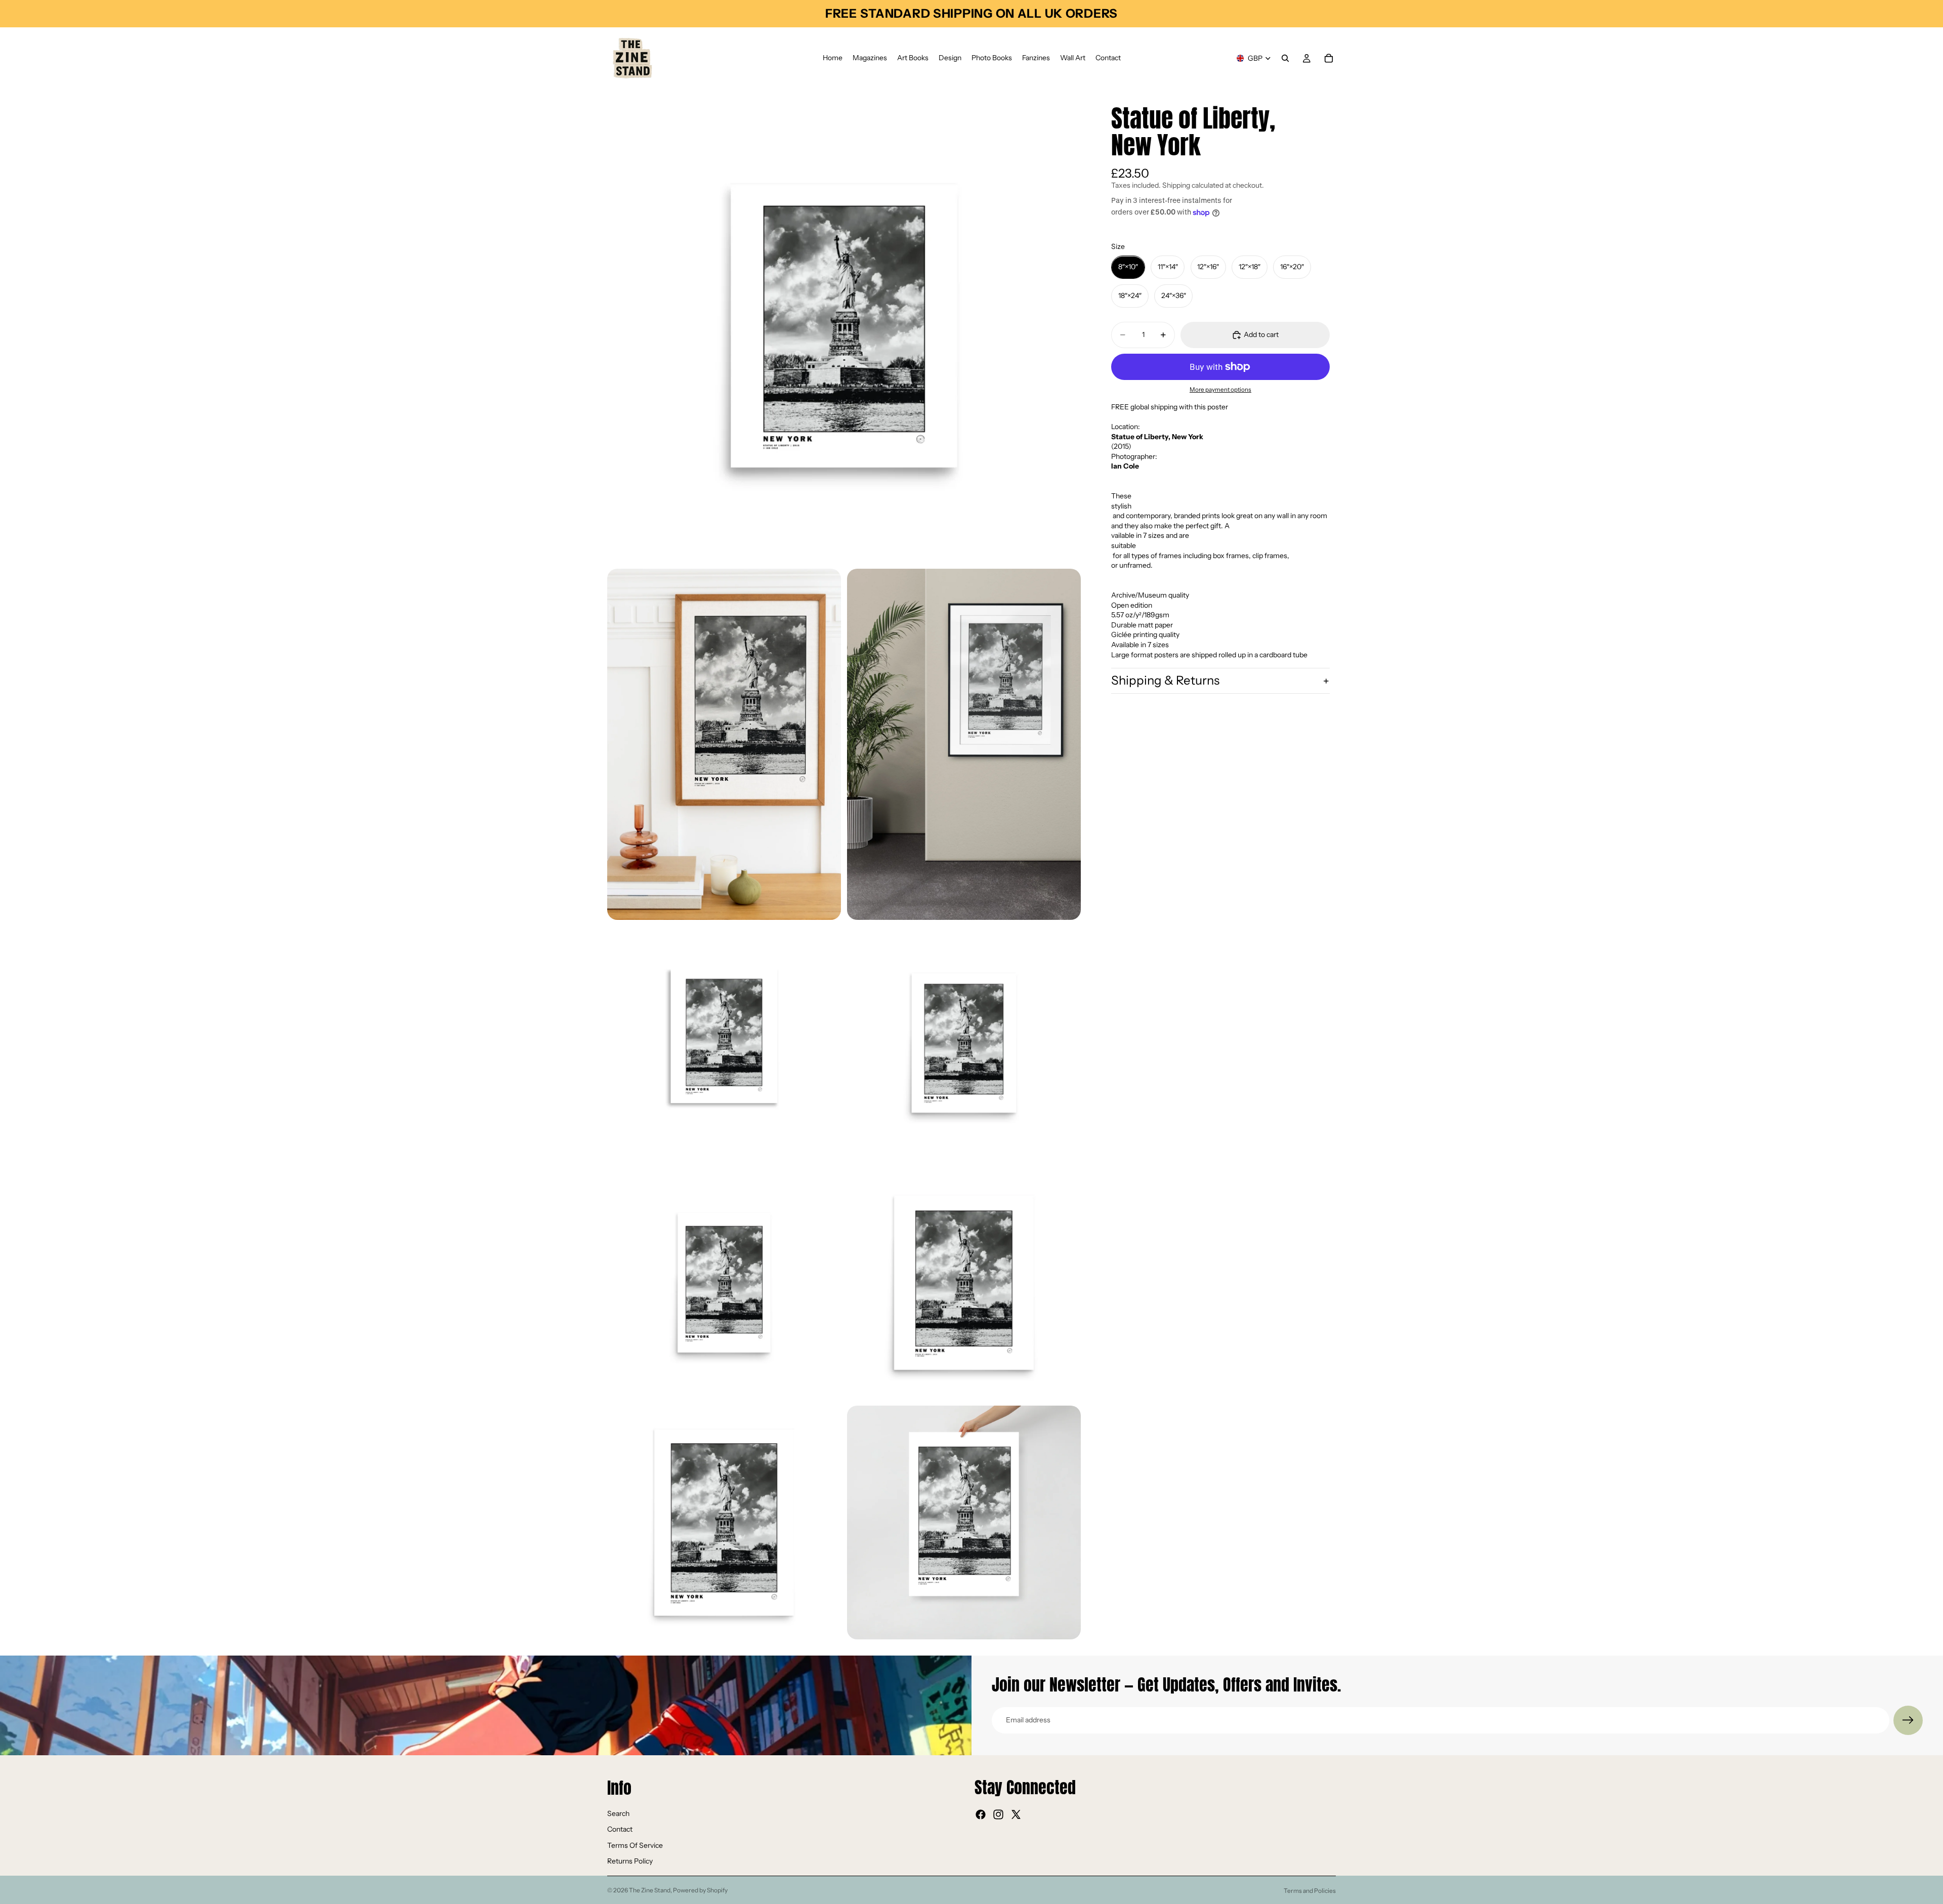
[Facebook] (981, 1814)
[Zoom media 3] (964, 744)
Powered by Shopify (700, 1890)
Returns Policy (630, 1861)
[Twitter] (1016, 1814)
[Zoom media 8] (724, 1522)
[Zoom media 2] (724, 744)
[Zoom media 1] (844, 326)
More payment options (1220, 390)
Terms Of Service (635, 1845)
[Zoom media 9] (964, 1522)
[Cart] (1329, 58)
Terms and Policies (1310, 1891)
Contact (620, 1829)
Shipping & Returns (1165, 681)
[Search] (1285, 58)
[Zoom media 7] (964, 1283)
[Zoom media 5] (964, 1043)
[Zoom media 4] (724, 1043)
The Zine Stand (650, 1890)
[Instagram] (998, 1814)
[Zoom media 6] (724, 1283)
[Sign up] (1908, 1720)
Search (618, 1813)
